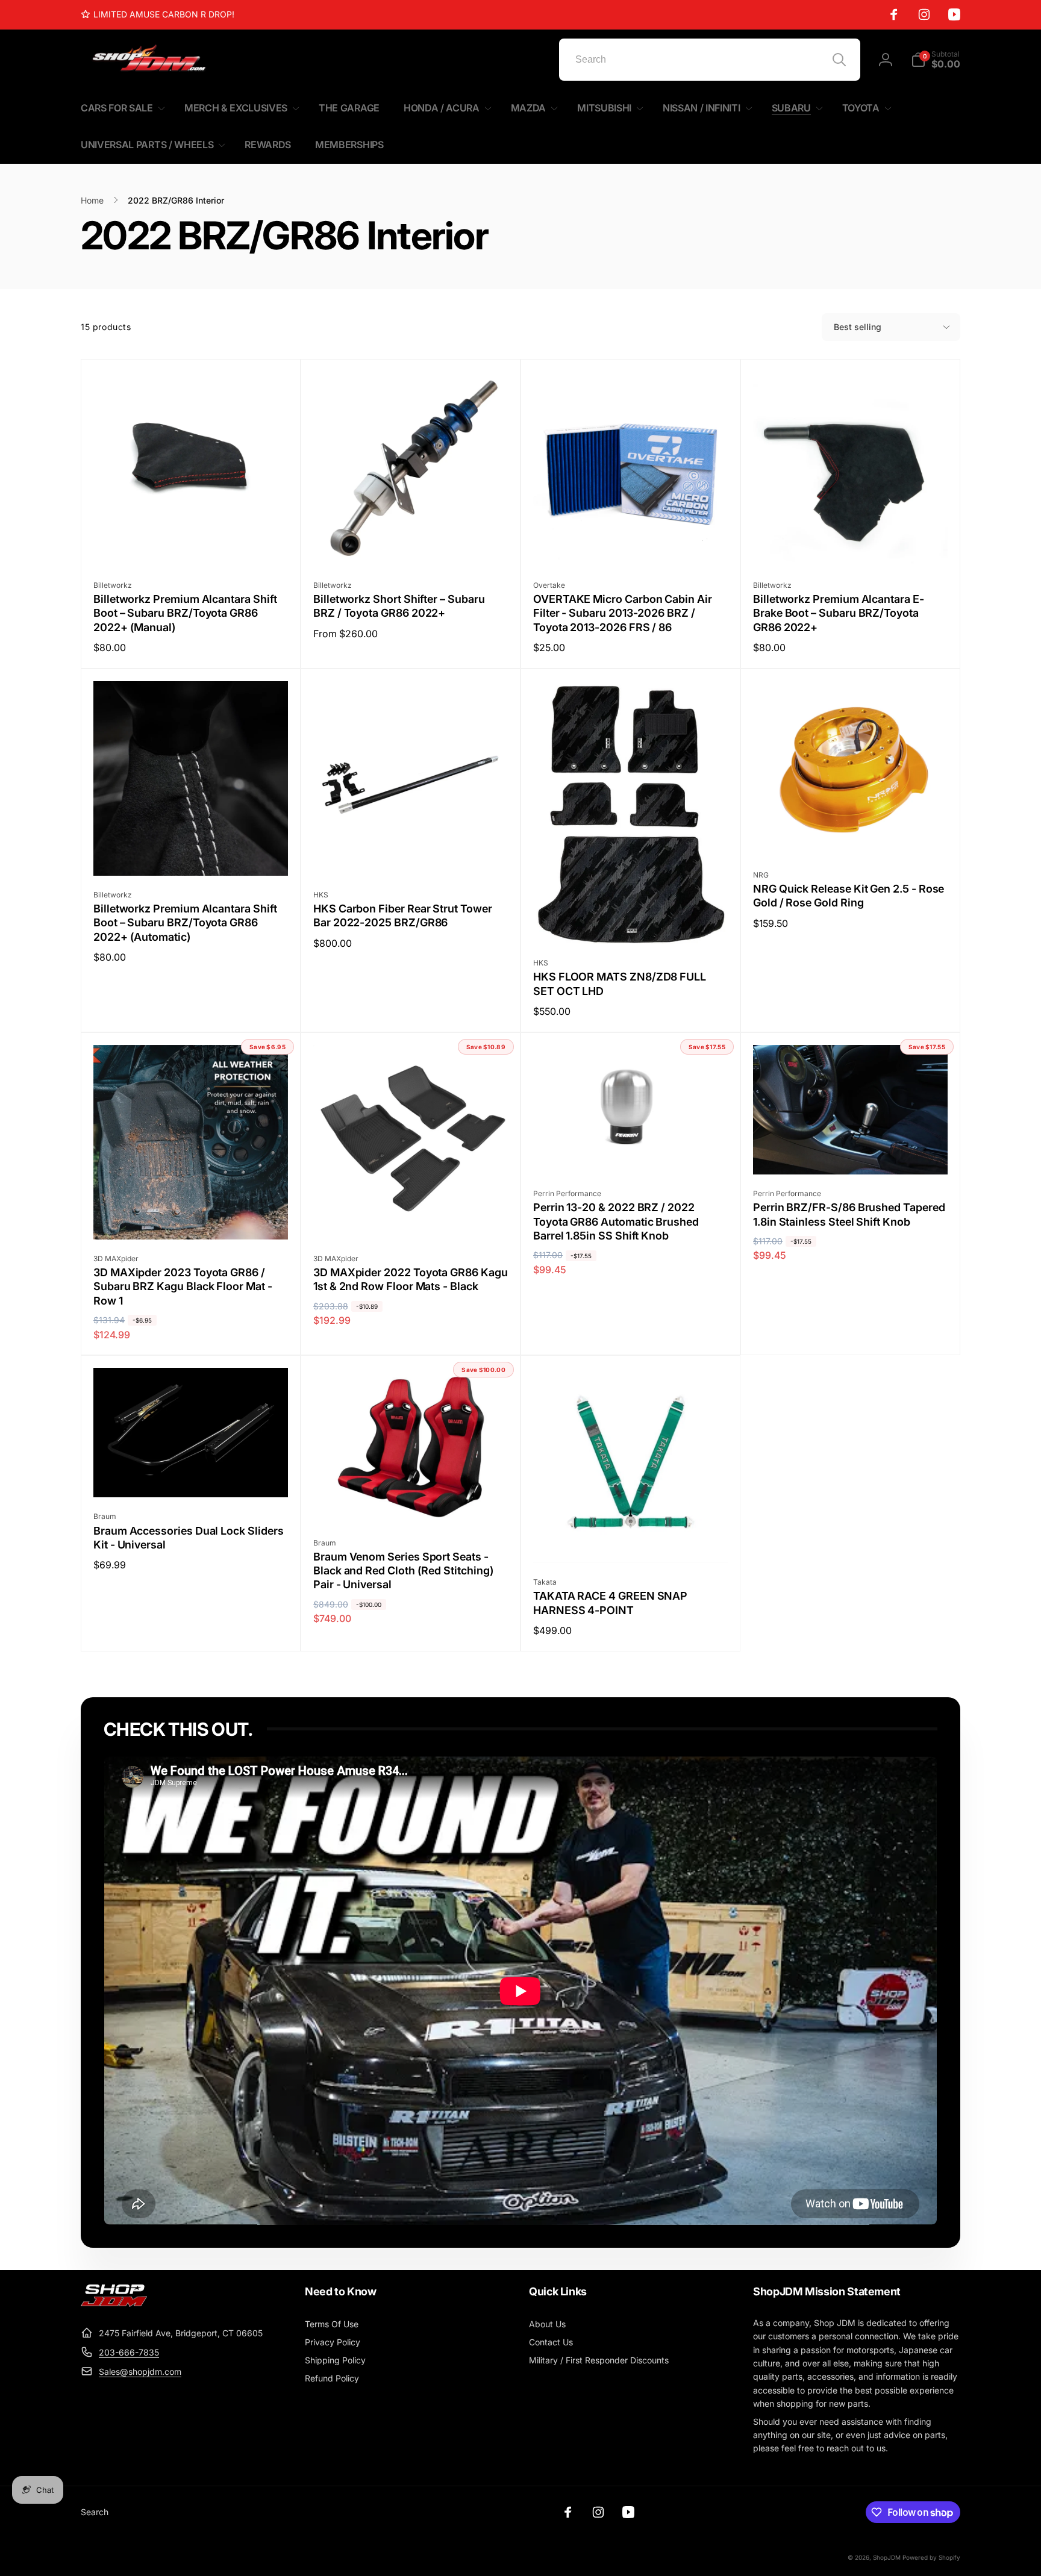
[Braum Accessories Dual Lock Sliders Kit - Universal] (192, 1475)
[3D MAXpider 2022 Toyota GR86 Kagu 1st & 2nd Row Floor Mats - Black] (411, 1217)
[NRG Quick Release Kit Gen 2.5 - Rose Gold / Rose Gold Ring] (851, 834)
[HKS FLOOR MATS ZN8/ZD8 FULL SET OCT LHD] (631, 922)
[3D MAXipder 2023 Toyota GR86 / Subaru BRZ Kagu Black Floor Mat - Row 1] (192, 1217)
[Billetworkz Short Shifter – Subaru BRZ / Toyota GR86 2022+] (411, 544)
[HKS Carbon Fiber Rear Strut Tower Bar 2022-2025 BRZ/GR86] (411, 853)
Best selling (858, 327)
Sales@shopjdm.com (140, 2372)
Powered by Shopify (931, 2557)
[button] (936, 60)
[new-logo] (114, 2303)
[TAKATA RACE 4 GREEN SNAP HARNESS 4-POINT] (631, 1541)
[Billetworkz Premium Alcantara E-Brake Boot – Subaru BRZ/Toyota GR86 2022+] (851, 544)
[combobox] (710, 60)
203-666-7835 (129, 2352)
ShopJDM (887, 2557)
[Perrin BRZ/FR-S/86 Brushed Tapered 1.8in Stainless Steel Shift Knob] (851, 1152)
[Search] (839, 60)
